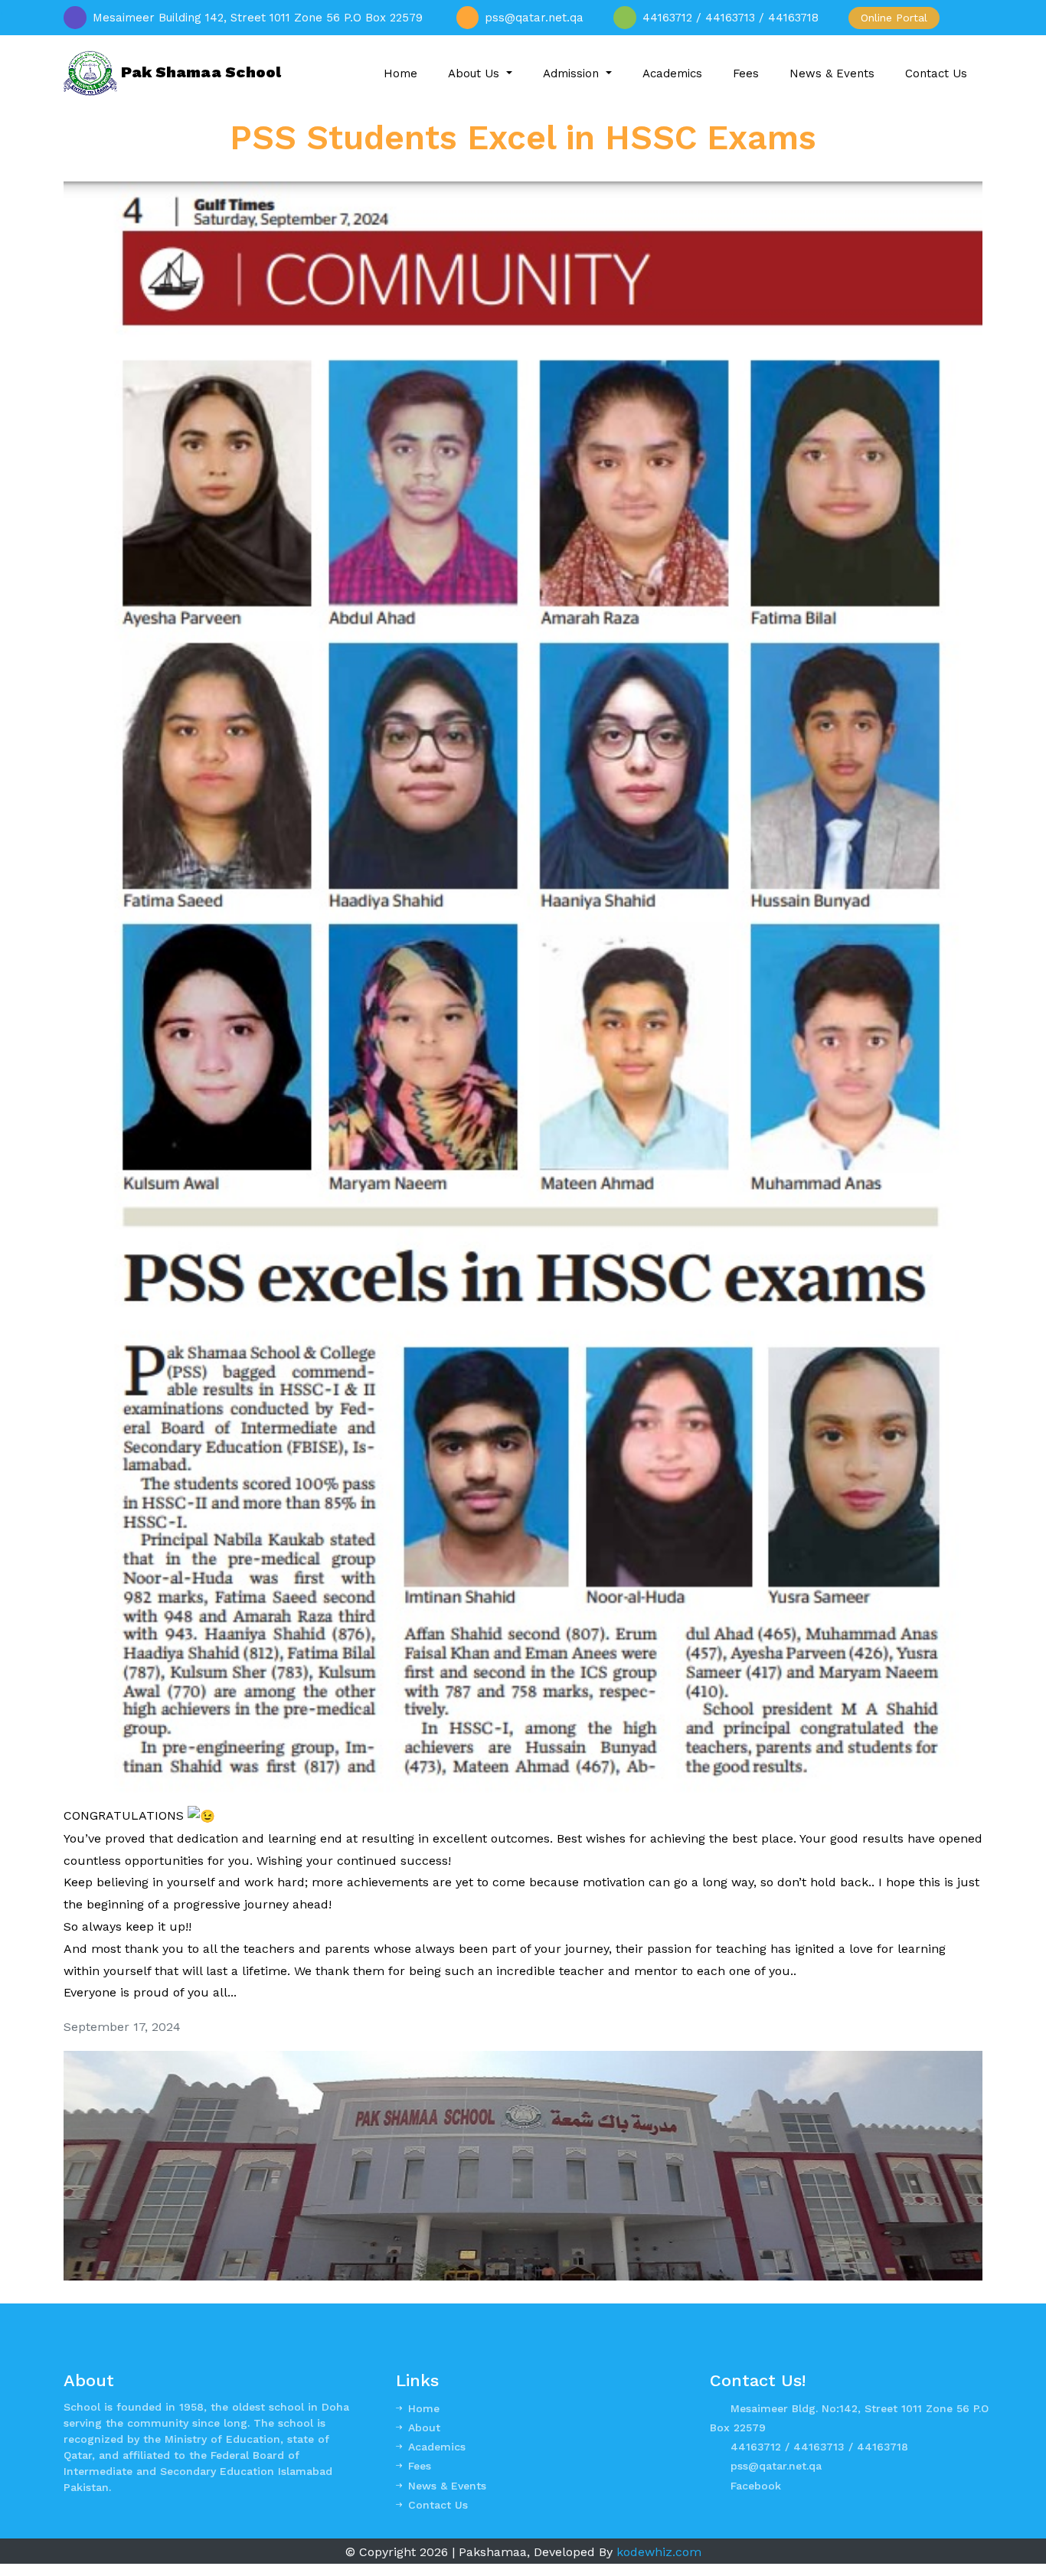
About (424, 2427)
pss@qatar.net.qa (776, 2466)
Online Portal (894, 18)
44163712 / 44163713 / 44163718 (819, 2447)
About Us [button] (476, 73)
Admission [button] (573, 73)
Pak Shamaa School (199, 72)
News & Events (832, 73)
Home (400, 73)
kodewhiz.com (659, 2552)
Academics (672, 73)
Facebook (756, 2486)
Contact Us (936, 73)
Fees (746, 73)
